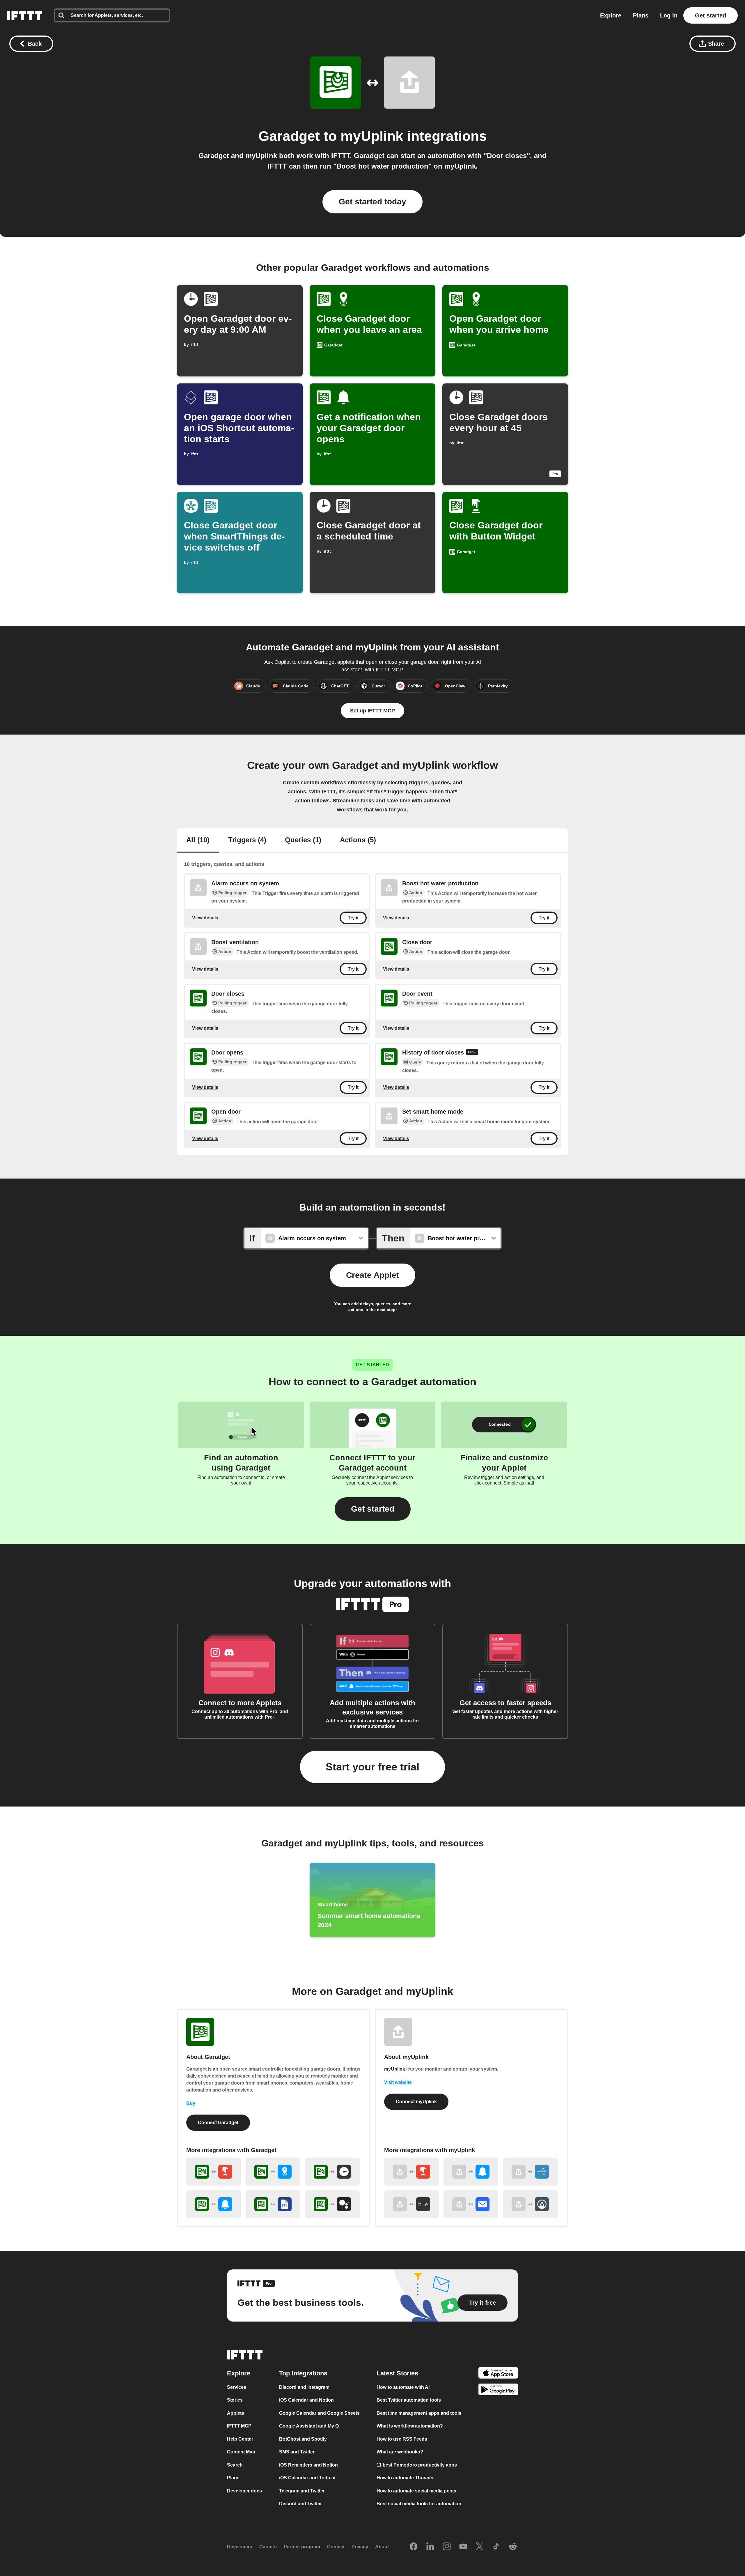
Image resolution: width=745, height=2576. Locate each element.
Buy (191, 2103)
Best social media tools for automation (419, 2504)
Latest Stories (397, 2373)
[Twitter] (480, 2547)
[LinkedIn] (430, 2547)
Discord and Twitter (300, 2504)
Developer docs (244, 2491)
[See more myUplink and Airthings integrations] (530, 2204)
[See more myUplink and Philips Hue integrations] (411, 2204)
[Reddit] (513, 2547)
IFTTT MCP (239, 2426)
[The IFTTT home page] (25, 15)
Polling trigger (232, 893)
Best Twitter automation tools (409, 2400)
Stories (235, 2400)
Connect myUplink (416, 2102)
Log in (669, 15)
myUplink (372, 136)
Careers (268, 2547)
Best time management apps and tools (419, 2413)
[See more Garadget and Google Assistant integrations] (332, 2204)
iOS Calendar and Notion (306, 2400)
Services (237, 2387)
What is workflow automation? (410, 2426)
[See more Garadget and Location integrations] (273, 2172)
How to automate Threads (405, 2478)
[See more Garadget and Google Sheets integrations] (273, 2204)
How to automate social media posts (416, 2491)
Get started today (372, 202)
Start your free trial (372, 1767)
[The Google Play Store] (498, 2390)
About (382, 2547)
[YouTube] (463, 2547)
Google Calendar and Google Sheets (319, 2413)
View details (205, 918)
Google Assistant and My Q (309, 2426)
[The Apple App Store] (498, 2374)
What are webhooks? (400, 2452)
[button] (373, 1509)
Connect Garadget (218, 2123)
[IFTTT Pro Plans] (472, 1053)
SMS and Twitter (297, 2452)
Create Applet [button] (372, 1275)
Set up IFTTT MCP (372, 711)
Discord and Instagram (304, 2387)
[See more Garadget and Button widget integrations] (214, 2172)
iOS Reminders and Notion (308, 2465)
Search (235, 2465)
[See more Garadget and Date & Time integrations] (332, 2172)
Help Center (240, 2439)
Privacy (360, 2547)
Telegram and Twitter (302, 2491)
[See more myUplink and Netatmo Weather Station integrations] (530, 2172)
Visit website (398, 2082)
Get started (711, 15)
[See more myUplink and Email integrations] (471, 2204)
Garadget (289, 136)
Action (416, 893)
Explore (611, 15)
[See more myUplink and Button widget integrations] (411, 2172)
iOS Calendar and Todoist (307, 2478)
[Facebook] (414, 2547)
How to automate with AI (403, 2387)
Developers (240, 2547)
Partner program (302, 2547)
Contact (336, 2547)
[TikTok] (496, 2547)
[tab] (198, 841)
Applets (236, 2413)
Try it (353, 918)
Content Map (241, 2452)
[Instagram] (447, 2547)
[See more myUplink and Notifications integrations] (471, 2172)
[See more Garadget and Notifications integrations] (214, 2204)
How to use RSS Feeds (402, 2439)
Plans (641, 15)
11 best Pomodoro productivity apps (417, 2465)
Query (415, 1062)
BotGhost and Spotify (303, 2439)
